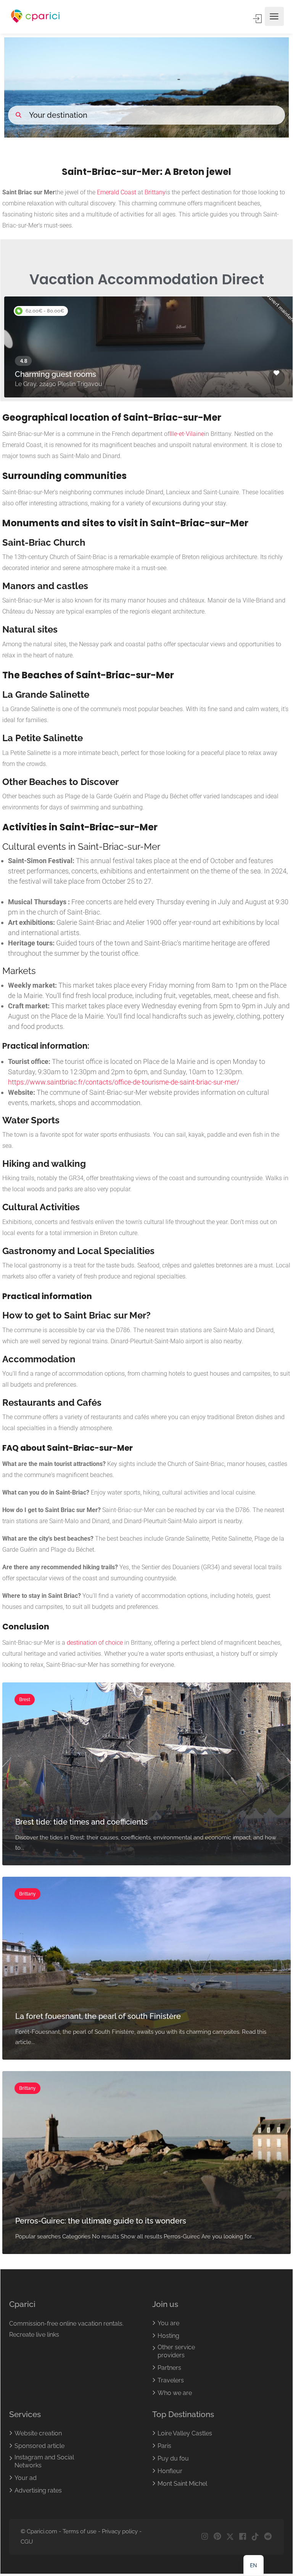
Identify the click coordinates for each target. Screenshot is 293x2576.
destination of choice (95, 1643)
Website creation (38, 2434)
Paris (164, 2446)
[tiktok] (255, 2537)
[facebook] (242, 2537)
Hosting (168, 2336)
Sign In (258, 19)
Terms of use (80, 2532)
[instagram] (205, 2537)
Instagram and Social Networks (44, 2462)
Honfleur (170, 2471)
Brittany (155, 192)
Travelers (171, 2381)
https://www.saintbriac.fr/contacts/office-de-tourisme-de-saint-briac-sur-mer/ (124, 1082)
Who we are (175, 2393)
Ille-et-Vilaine (187, 434)
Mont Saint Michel (182, 2484)
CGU (27, 2542)
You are (168, 2324)
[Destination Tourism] (35, 17)
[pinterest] (217, 2537)
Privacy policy (120, 2532)
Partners (169, 2368)
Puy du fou (173, 2459)
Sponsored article (39, 2446)
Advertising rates (38, 2491)
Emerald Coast (117, 192)
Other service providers (176, 2352)
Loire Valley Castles (185, 2434)
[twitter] (230, 2537)
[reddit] (268, 2537)
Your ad (26, 2478)
